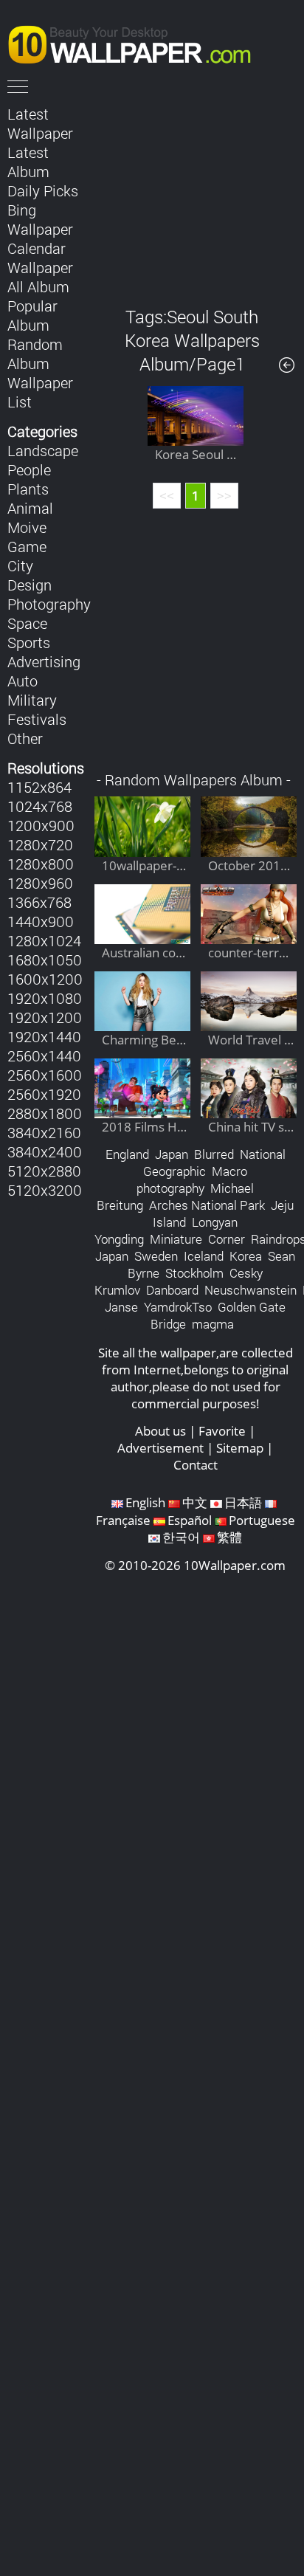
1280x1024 (44, 940)
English (145, 1502)
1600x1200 (45, 979)
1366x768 (39, 902)
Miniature (176, 1239)
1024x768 (40, 806)
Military (32, 700)
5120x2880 (44, 1171)
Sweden (156, 1256)
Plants (28, 489)
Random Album (35, 354)
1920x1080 (45, 998)
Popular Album (32, 315)
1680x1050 (45, 960)
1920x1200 (45, 1017)
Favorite (222, 1431)
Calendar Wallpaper (40, 258)
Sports (29, 642)
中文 (195, 1502)
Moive (27, 527)
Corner (227, 1239)
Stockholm (194, 1273)
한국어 (181, 1537)
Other (25, 738)
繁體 (229, 1537)
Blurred (214, 1154)
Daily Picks (43, 190)
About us (160, 1431)
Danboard (172, 1290)
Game (27, 546)
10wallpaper (137, 42)
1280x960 (40, 883)
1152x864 (39, 787)
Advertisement (160, 1448)
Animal (30, 508)
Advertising (44, 661)
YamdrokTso (178, 1307)
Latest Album (28, 162)
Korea (246, 1256)
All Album (38, 286)
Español (190, 1520)
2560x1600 (45, 1075)
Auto (23, 681)
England (127, 1154)
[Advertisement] (196, 195)
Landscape (43, 450)
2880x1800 (45, 1113)
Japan (172, 1154)
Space (27, 623)
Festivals (37, 719)
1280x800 (41, 864)
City (20, 565)
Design (30, 585)
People (29, 469)
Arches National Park (207, 1205)
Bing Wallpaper (40, 219)
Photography (49, 604)
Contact (196, 1465)
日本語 (243, 1502)
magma (213, 1324)
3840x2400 (45, 1151)
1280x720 (40, 844)
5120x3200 (45, 1190)
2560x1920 (44, 1094)
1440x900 (41, 921)
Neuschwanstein (251, 1290)
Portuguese (262, 1520)
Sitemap (240, 1448)
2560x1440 (44, 1055)
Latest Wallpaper (40, 123)
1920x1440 (44, 1036)
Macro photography (192, 1179)
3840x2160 (44, 1132)
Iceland (204, 1256)
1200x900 (41, 825)
